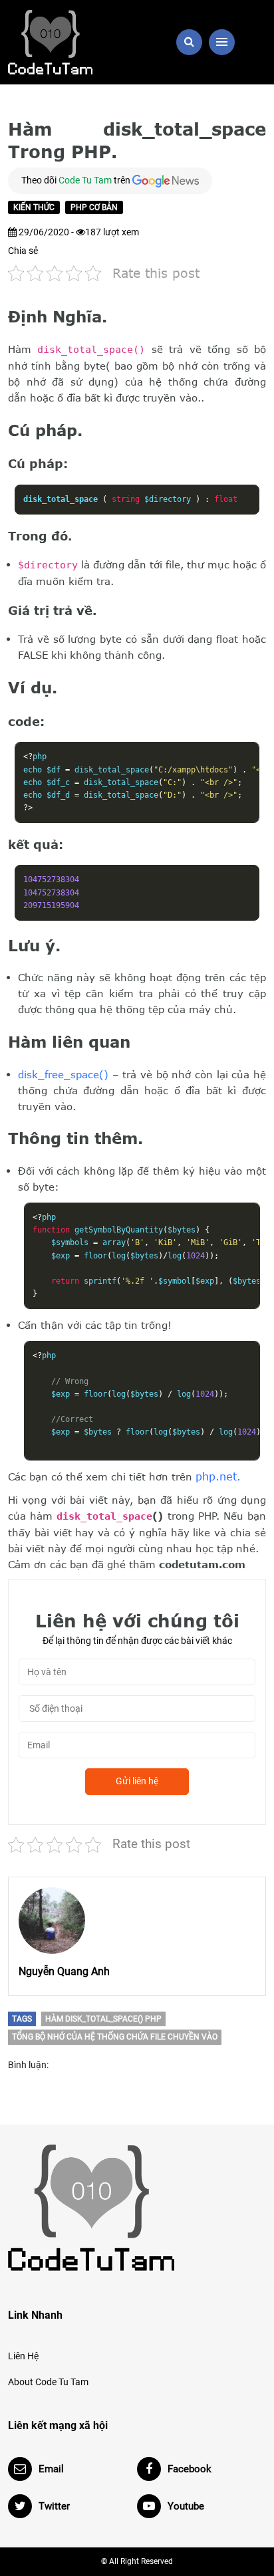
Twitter (54, 2506)
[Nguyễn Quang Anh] (52, 1921)
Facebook (190, 2469)
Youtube (186, 2506)
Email (51, 2469)
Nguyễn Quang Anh (64, 1971)
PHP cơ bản (94, 207)
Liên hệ (23, 2356)
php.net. (218, 1476)
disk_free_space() (63, 1074)
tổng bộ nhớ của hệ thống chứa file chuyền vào (115, 2037)
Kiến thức (34, 207)
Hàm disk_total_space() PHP (103, 2019)
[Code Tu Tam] (68, 42)
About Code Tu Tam (48, 2382)
